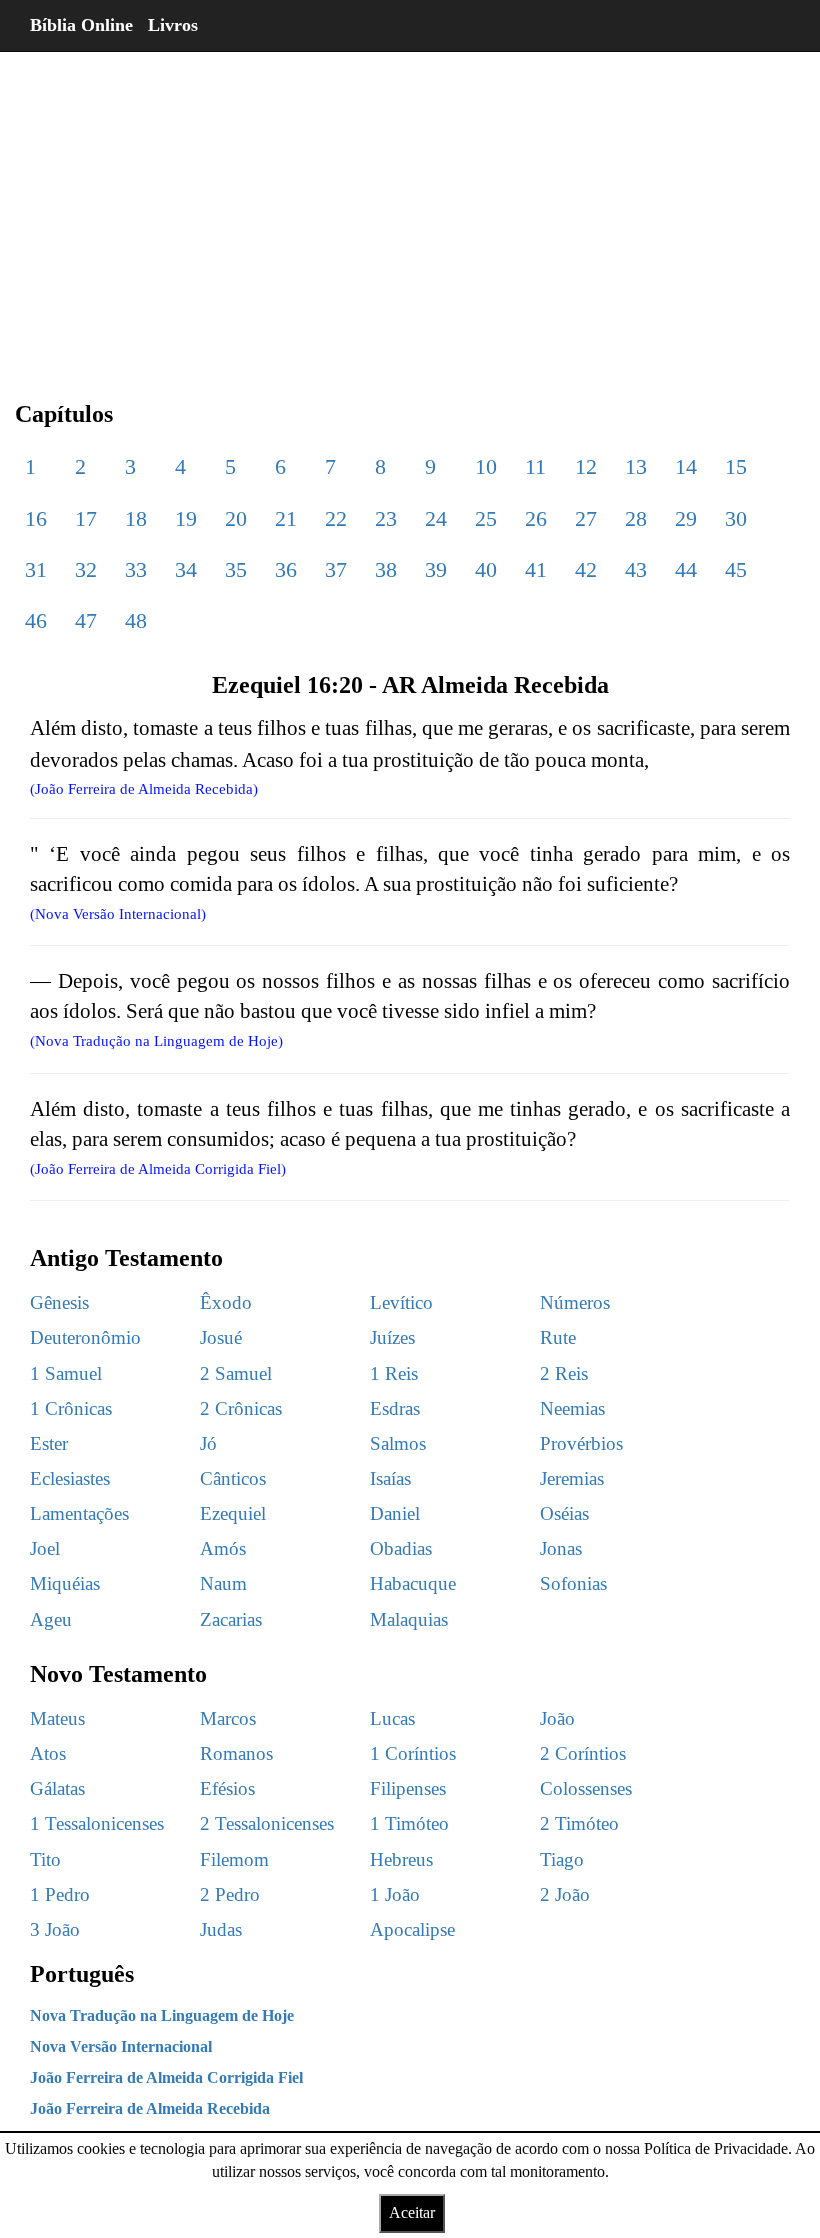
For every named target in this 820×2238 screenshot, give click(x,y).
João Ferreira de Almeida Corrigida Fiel (166, 2077)
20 (236, 518)
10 (486, 466)
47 (86, 620)
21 (286, 518)
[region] (410, 210)
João (557, 1718)
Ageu (51, 1619)
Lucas (392, 1718)
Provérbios (581, 1443)
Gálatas (57, 1788)
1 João (395, 1894)
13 (636, 466)
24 (436, 518)
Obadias (401, 1548)
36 (286, 569)
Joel (45, 1548)
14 (686, 466)
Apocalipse (412, 1929)
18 (136, 518)
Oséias (564, 1513)
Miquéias (65, 1583)
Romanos (236, 1753)
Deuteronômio (85, 1337)
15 (736, 466)
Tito (45, 1859)
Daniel (395, 1513)
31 (36, 569)
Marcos (228, 1718)
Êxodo (226, 1302)
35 (236, 569)
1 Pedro (60, 1894)
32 (86, 569)
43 (636, 569)
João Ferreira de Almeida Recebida (150, 2108)
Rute (558, 1337)
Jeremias (572, 1478)
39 (436, 569)
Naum (223, 1583)
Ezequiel (233, 1513)
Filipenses (408, 1788)
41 (536, 569)
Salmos (398, 1443)
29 (686, 518)
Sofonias (573, 1583)
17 (86, 518)
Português (82, 1974)
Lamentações (79, 1513)
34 (186, 569)
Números (575, 1302)
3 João (55, 1929)
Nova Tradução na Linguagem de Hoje (162, 2015)
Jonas (561, 1548)
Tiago (562, 1859)
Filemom (234, 1859)
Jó (208, 1443)
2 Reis (564, 1373)
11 (535, 466)
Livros (173, 25)
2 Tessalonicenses (267, 1823)
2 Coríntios (583, 1753)
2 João (565, 1894)
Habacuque (413, 1583)
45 (736, 569)
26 (536, 518)
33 (136, 569)
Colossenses (586, 1788)
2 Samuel (236, 1373)
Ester (49, 1443)
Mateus (57, 1718)
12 (586, 466)
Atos (48, 1753)
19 (186, 518)
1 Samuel (66, 1373)
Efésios (227, 1788)
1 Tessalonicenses (97, 1823)
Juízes (392, 1337)
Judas (221, 1929)
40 (486, 569)
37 (336, 569)
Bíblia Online (81, 25)
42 (586, 569)
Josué (221, 1337)
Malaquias (409, 1619)
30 (736, 518)
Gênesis (59, 1302)
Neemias (572, 1408)
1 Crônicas (71, 1408)
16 (36, 518)
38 (386, 569)
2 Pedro (230, 1894)
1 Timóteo (409, 1823)
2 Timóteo (579, 1823)
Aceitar (412, 2212)
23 (386, 518)
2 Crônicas (241, 1408)
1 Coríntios (413, 1753)
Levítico (401, 1302)
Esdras (395, 1408)
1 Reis (394, 1373)
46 (36, 620)
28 (636, 518)
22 (336, 518)
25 (486, 518)
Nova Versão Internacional (121, 2046)
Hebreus (401, 1859)
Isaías (390, 1478)
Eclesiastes (70, 1478)
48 (136, 620)
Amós (223, 1548)
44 (686, 569)
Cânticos (233, 1478)
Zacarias (231, 1619)
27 (586, 518)
